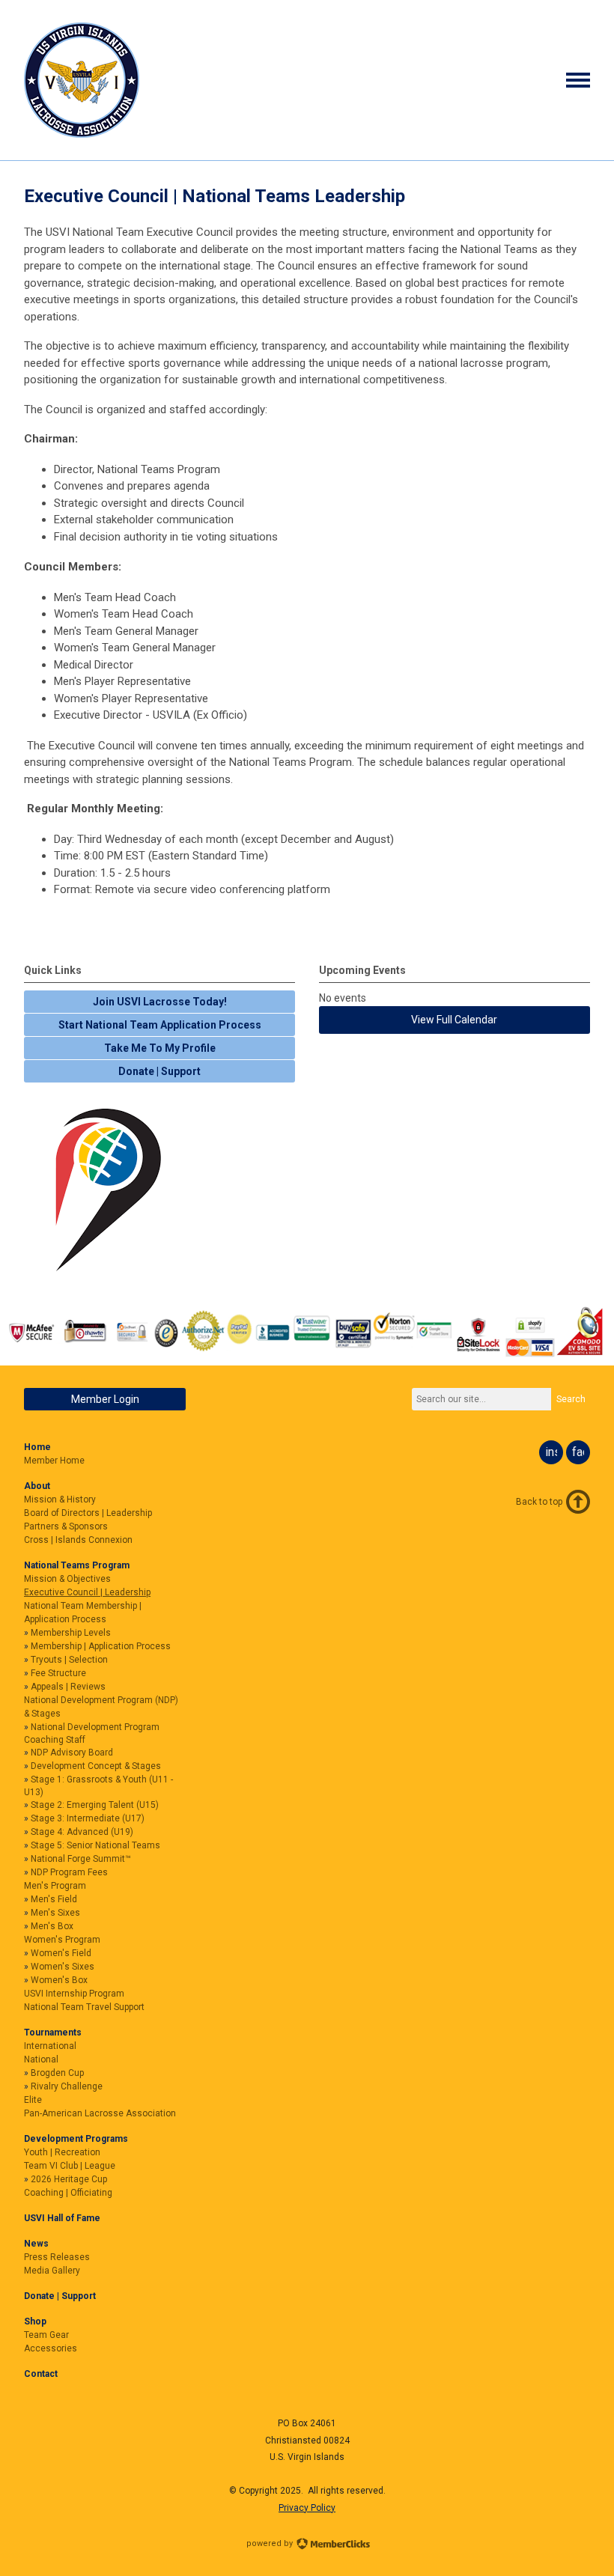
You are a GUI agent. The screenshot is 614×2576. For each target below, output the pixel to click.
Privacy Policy (307, 2508)
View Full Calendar (454, 1020)
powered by (271, 2543)
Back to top (539, 1502)
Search (571, 1399)
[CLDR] (82, 134)
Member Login (105, 1399)
